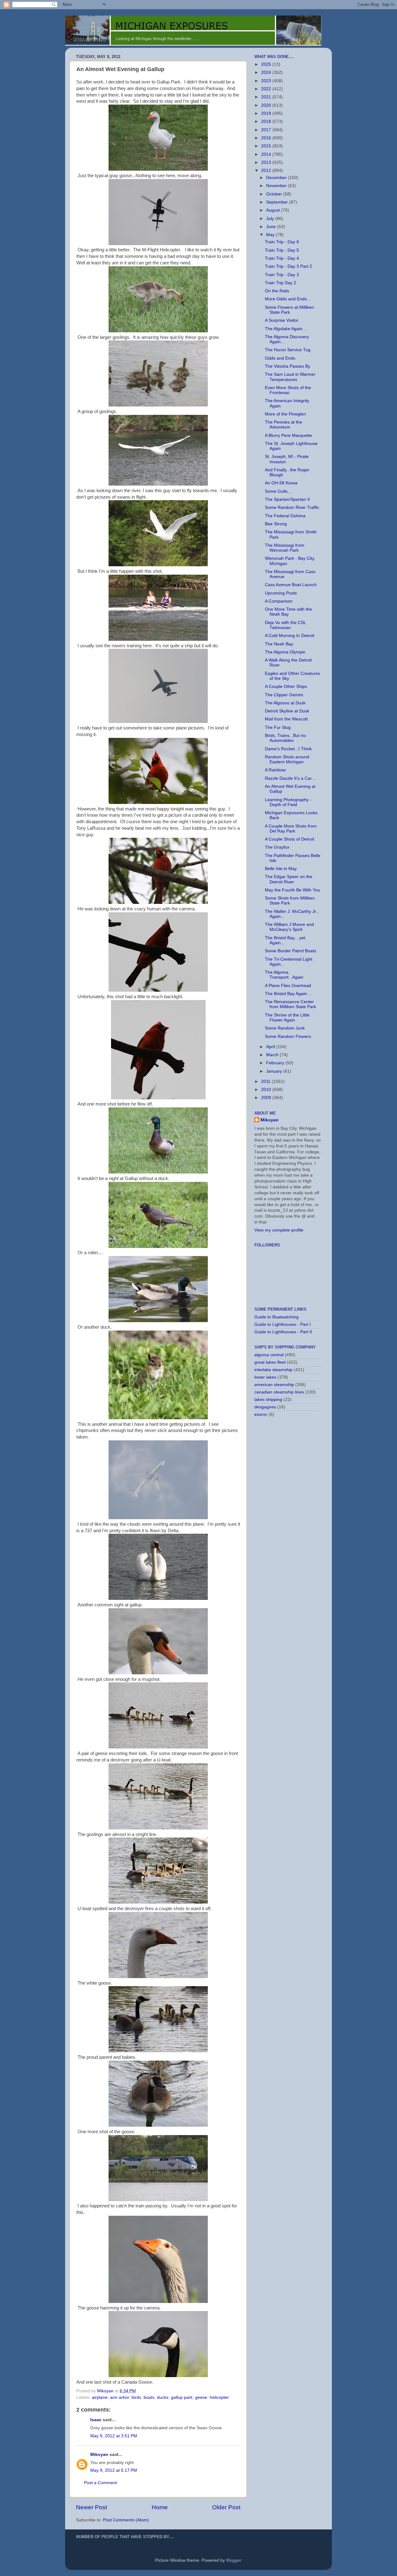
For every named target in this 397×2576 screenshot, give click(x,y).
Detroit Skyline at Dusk (287, 711)
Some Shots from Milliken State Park (290, 901)
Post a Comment (100, 2483)
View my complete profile (279, 1230)
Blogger (234, 2560)
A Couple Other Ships (286, 687)
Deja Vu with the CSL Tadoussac (285, 625)
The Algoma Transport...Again (284, 975)
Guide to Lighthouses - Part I (283, 1324)
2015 (267, 146)
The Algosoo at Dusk (285, 703)
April (271, 1047)
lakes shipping (268, 1400)
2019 (267, 113)
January (275, 1071)
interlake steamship (273, 1370)
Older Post (226, 2507)
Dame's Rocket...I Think (288, 749)
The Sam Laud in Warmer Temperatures (290, 377)
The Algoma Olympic (285, 652)
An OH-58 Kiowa (281, 483)
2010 (267, 1090)
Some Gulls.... (279, 491)
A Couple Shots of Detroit (290, 839)
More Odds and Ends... (288, 299)
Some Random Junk (285, 1028)
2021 (267, 97)
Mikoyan (99, 2455)
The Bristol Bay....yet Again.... (285, 940)
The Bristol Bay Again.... (288, 994)
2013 (267, 162)
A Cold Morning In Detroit (290, 636)
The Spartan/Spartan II (287, 499)
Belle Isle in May (281, 869)
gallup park (182, 2397)
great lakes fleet (270, 1362)
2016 (267, 138)
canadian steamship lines (279, 1392)
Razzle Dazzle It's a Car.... (291, 778)
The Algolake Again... (285, 329)
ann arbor (120, 2397)
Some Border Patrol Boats (290, 951)
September (278, 202)
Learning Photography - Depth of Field (288, 802)
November (277, 186)
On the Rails (277, 291)
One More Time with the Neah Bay (288, 612)
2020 (267, 105)
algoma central (269, 1355)
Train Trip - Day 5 (282, 250)
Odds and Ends (280, 358)
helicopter (219, 2397)
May (271, 235)
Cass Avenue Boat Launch (291, 585)
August (274, 210)
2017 (267, 130)
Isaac (96, 2420)
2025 (267, 64)
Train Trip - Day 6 (282, 242)
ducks (163, 2397)
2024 (267, 72)
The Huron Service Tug (288, 350)
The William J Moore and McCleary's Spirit (289, 927)
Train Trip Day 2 (281, 283)
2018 (267, 121)
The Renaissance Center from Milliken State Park (290, 1004)
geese (201, 2397)
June (272, 227)
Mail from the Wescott (286, 719)
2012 (267, 171)
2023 (267, 81)
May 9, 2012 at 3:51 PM (114, 2436)
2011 (266, 1082)
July (271, 219)
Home (160, 2507)
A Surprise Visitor (282, 320)
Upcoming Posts (281, 593)
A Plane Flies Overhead (288, 986)
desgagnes (265, 1407)
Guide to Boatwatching (277, 1317)
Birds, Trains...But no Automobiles (285, 738)
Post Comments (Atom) (126, 2520)
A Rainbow (275, 770)
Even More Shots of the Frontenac (288, 390)
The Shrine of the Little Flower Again (287, 1018)
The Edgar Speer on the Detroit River (289, 879)
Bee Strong (276, 524)
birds (136, 2397)
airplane (100, 2397)
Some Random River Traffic (292, 507)
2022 (267, 89)
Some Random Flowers (288, 1037)
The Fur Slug (278, 727)
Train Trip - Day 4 (282, 258)
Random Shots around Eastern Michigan (287, 759)
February (276, 1063)
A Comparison (279, 601)
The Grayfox (277, 847)
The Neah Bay (279, 644)
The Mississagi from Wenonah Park (285, 548)
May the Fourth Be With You (292, 890)
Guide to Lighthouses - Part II (283, 1332)
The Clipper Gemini (284, 695)
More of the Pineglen (285, 414)
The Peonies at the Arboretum (283, 425)
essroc (261, 1414)
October (275, 194)
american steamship (274, 1385)
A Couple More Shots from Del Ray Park (291, 829)
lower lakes (265, 1377)
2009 (267, 1098)
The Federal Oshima (285, 516)
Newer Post (91, 2507)
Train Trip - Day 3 (282, 275)
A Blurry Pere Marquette (288, 435)
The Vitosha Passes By (288, 366)
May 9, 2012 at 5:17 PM (114, 2470)
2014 (267, 154)
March (273, 1055)
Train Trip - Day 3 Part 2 (288, 266)
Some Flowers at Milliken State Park (289, 310)
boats (149, 2397)
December (277, 178)
